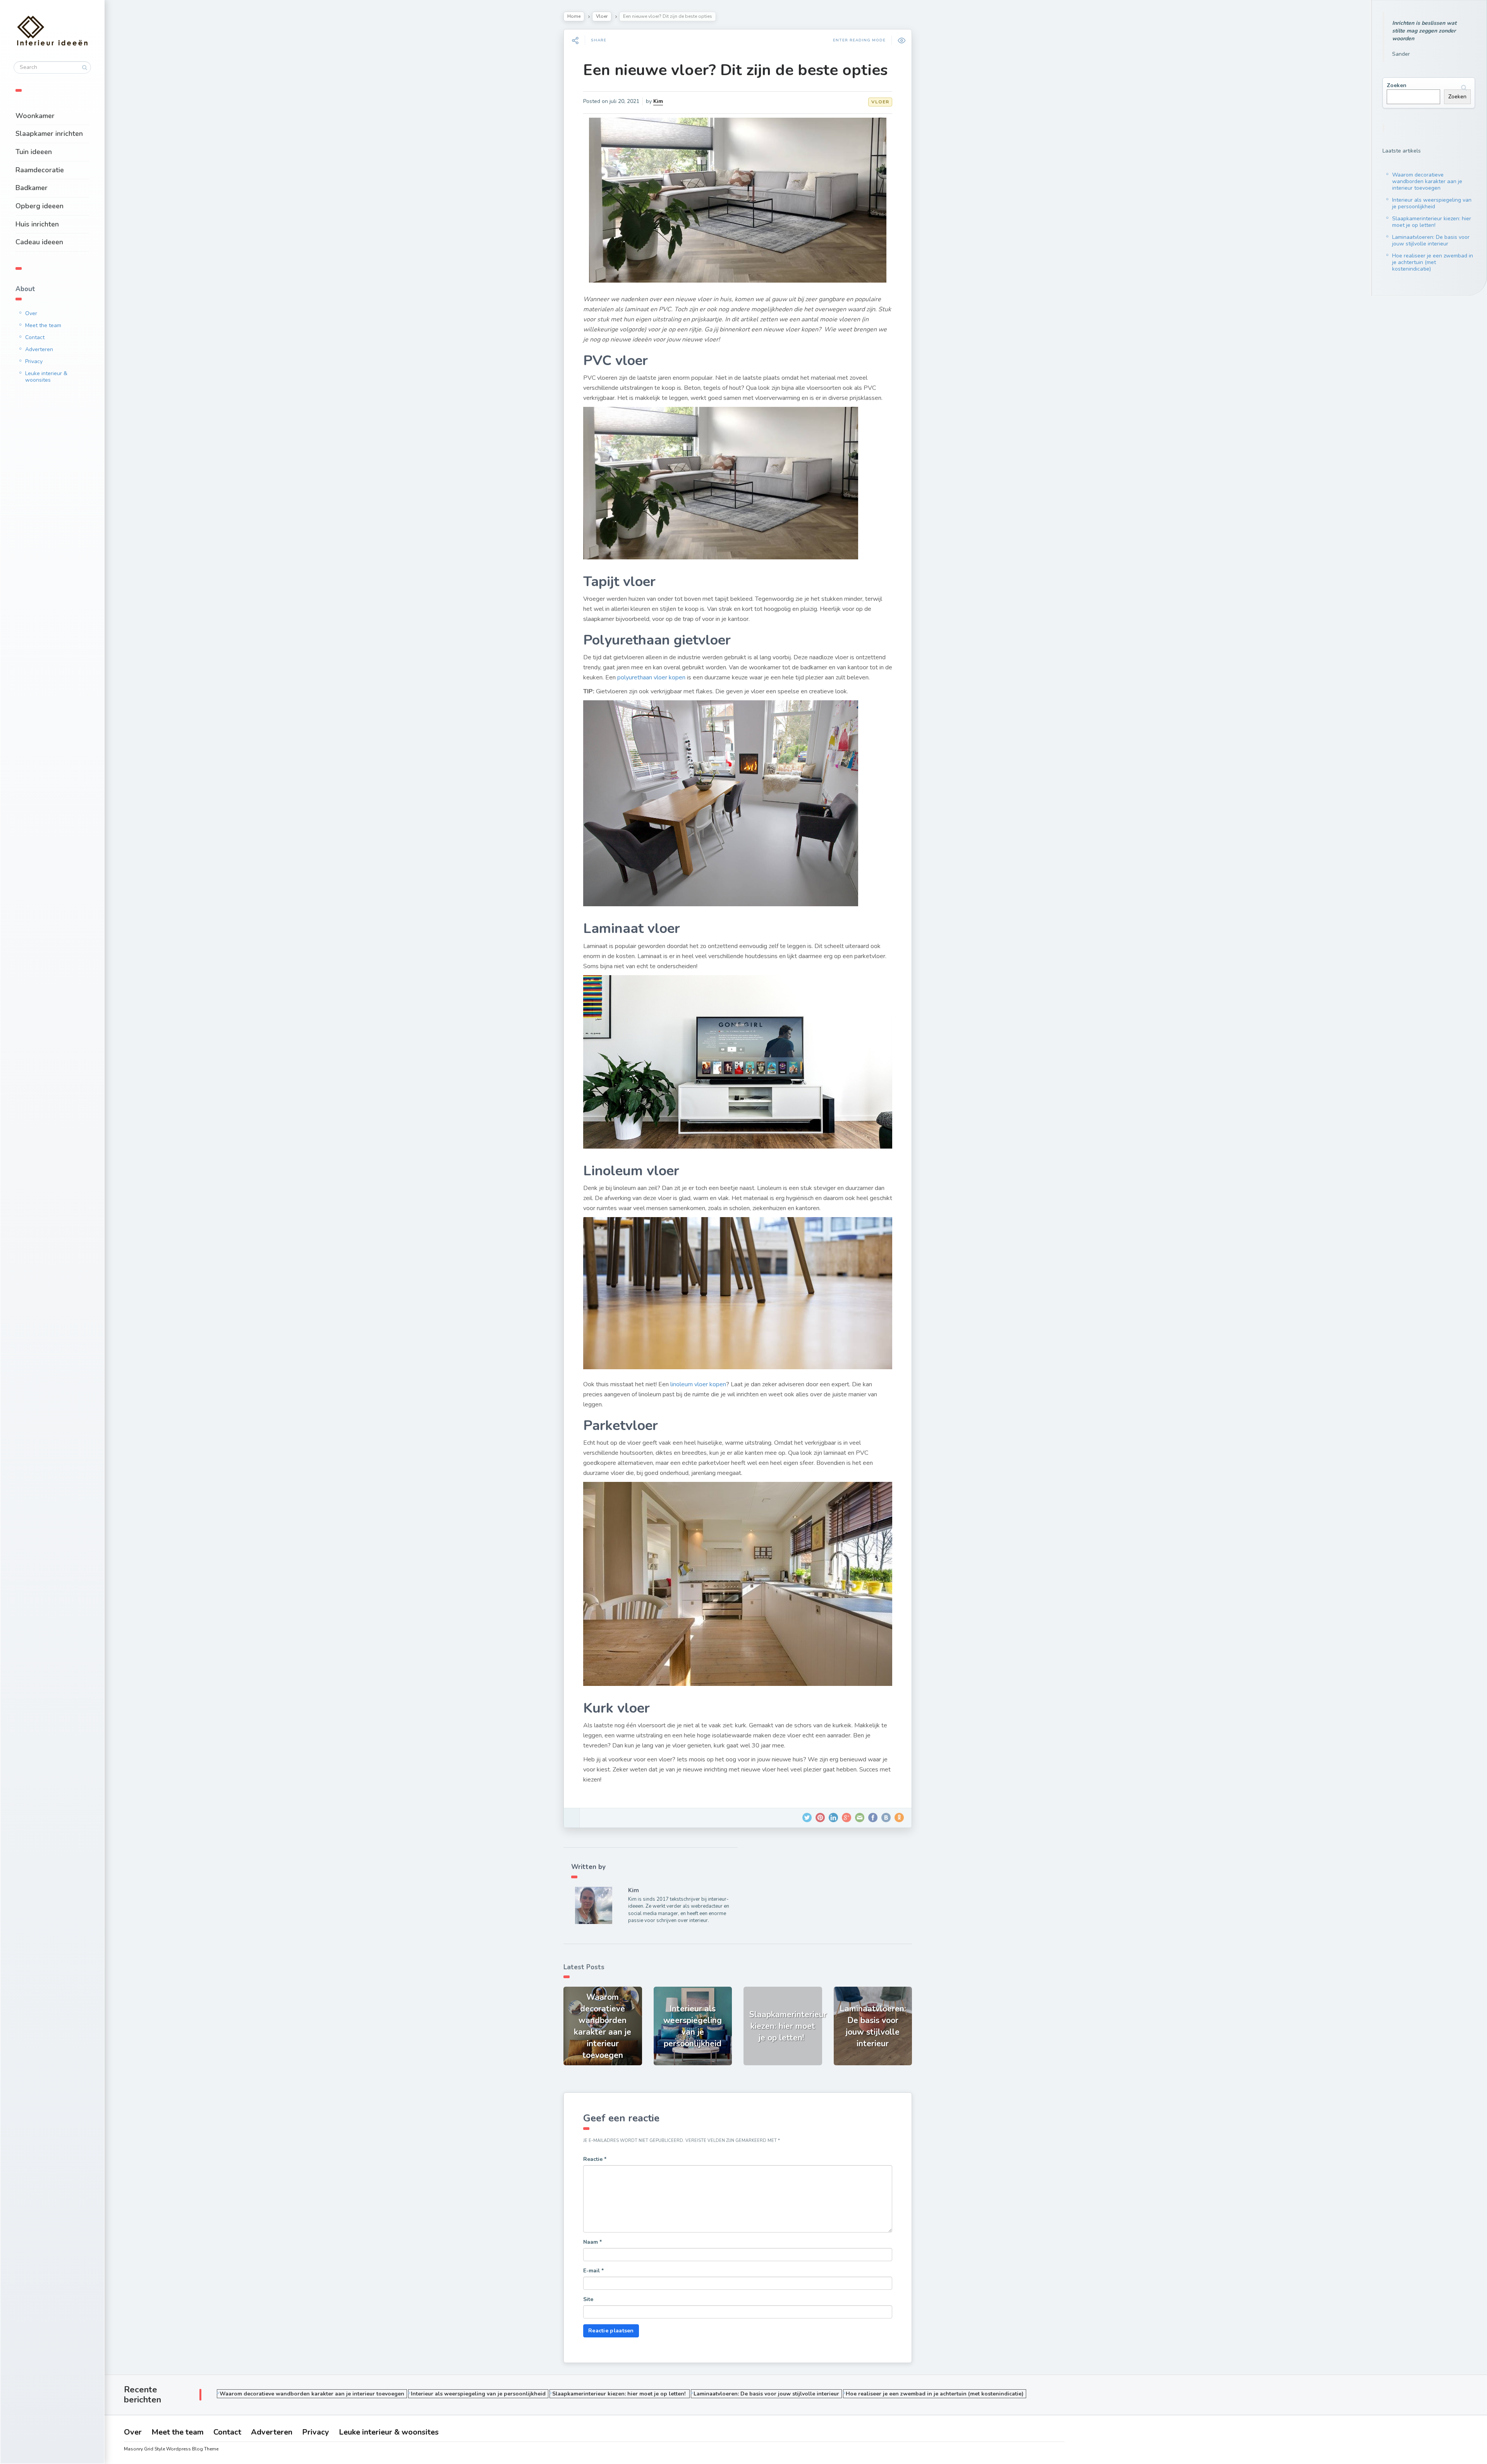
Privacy (34, 361)
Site (588, 2299)
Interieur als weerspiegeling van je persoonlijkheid (1432, 203)
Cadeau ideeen (39, 242)
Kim (658, 101)
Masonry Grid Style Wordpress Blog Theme (171, 2449)
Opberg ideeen (39, 206)
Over (31, 313)
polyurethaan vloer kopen (651, 677)
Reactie (595, 2159)
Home (574, 16)
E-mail (593, 2271)
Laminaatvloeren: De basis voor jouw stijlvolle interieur (1431, 240)
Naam (592, 2242)
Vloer (602, 16)
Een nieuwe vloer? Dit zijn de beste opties (735, 70)
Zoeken (1397, 85)
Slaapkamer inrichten (49, 134)
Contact (35, 337)
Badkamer (32, 188)
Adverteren (39, 349)
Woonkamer (35, 116)
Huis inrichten (37, 224)
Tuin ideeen (34, 152)
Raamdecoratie (40, 170)
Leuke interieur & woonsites (46, 377)
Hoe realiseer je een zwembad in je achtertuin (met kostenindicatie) (1433, 262)
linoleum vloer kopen (698, 1384)
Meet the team (43, 325)
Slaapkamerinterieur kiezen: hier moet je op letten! (1432, 222)
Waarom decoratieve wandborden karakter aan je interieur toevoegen (1427, 181)
